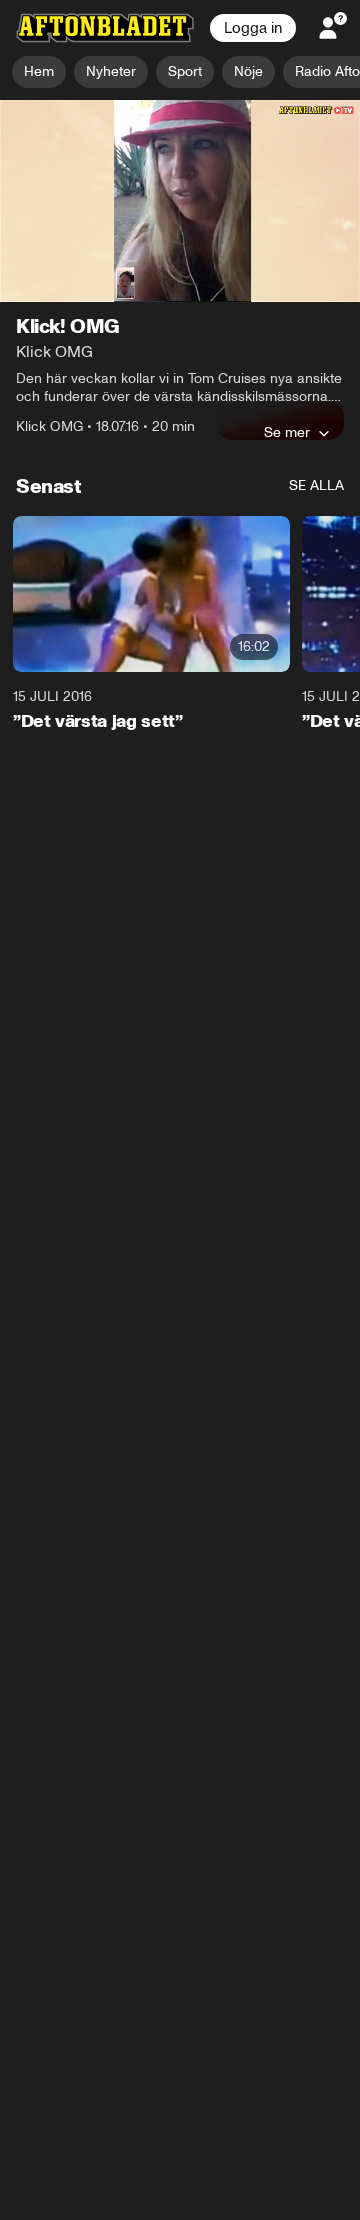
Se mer (287, 433)
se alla (316, 486)
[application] (180, 201)
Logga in (253, 28)
